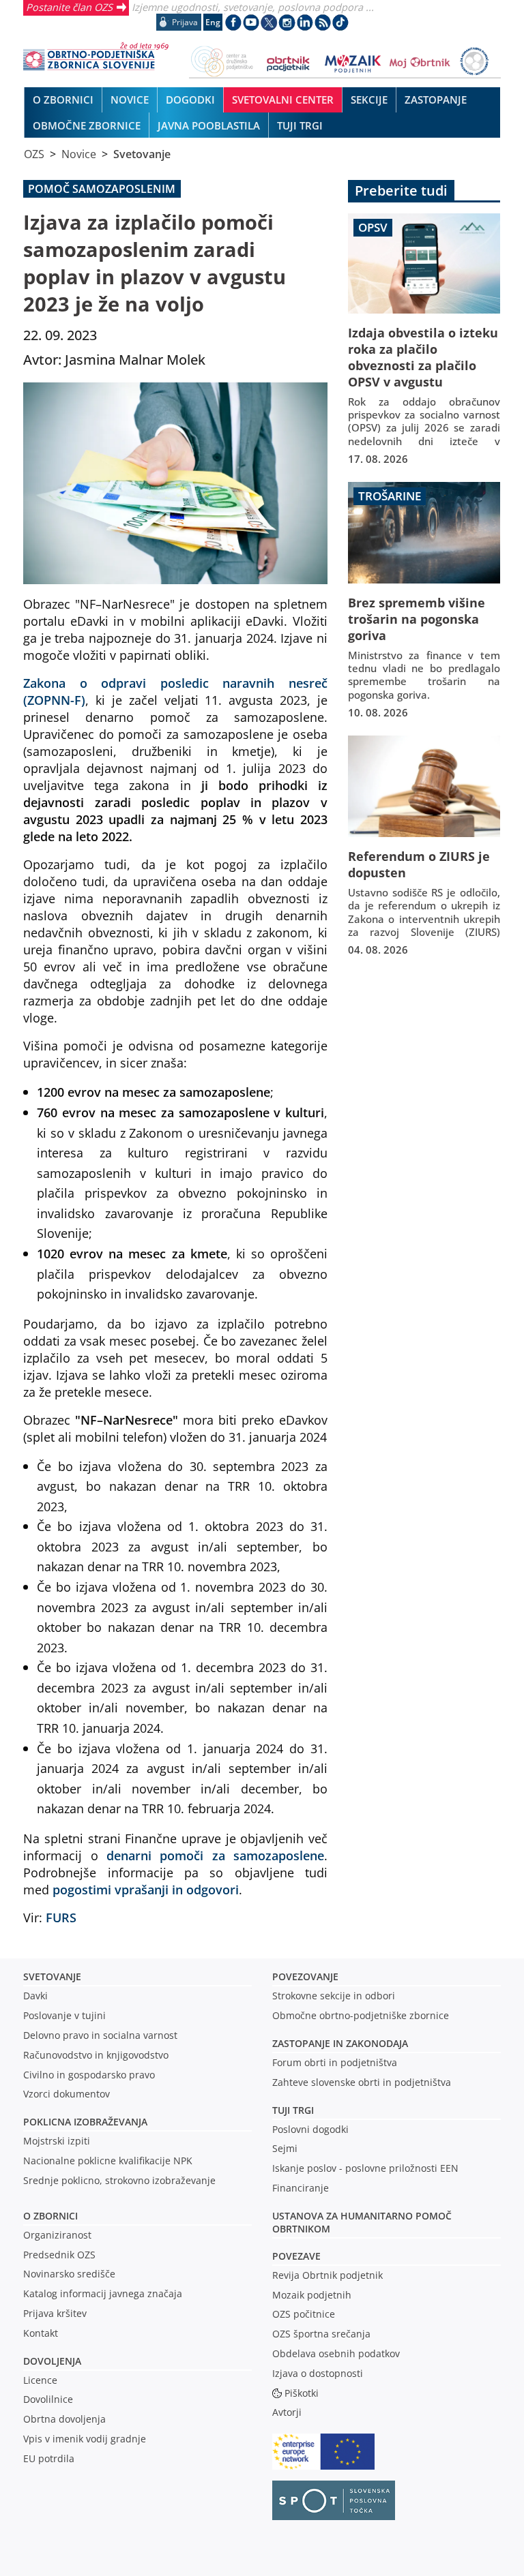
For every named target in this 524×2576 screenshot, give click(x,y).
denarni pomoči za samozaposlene (215, 1855)
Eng (213, 22)
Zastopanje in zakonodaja (340, 2043)
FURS (61, 1917)
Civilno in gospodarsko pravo (89, 2075)
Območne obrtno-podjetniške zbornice (361, 2015)
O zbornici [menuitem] (63, 100)
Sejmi (285, 2148)
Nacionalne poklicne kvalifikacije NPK (108, 2161)
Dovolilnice (48, 2399)
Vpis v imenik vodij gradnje (85, 2439)
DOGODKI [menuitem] (190, 100)
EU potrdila (49, 2458)
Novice (79, 154)
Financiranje (301, 2188)
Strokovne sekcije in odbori (334, 1996)
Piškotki (302, 2393)
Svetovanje (142, 154)
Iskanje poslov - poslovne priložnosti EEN (365, 2168)
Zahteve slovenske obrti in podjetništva (362, 2082)
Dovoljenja (52, 2361)
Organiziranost (57, 2235)
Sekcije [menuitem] (369, 100)
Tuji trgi (293, 2110)
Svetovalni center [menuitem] (283, 100)
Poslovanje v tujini (64, 2015)
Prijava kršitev (55, 2313)
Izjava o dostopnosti (318, 2373)
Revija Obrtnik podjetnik (327, 2275)
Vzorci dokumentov (67, 2094)
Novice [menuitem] (130, 100)
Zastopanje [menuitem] (436, 100)
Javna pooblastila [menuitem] (209, 125)
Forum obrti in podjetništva (335, 2062)
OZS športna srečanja (321, 2334)
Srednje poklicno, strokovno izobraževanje (119, 2180)
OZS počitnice (304, 2314)
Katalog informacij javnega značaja (103, 2293)
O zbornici (50, 2216)
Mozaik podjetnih (312, 2295)
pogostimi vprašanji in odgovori (146, 1889)
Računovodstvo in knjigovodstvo (96, 2055)
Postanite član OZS (69, 7)
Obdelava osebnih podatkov (336, 2353)
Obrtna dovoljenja (64, 2419)
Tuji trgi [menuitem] (300, 125)
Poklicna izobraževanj (82, 2122)
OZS (34, 154)
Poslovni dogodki (310, 2129)
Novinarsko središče (69, 2274)
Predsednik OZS (59, 2255)
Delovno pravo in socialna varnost (100, 2035)
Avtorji (287, 2412)
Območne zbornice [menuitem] (87, 125)
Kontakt (41, 2333)
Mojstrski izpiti (57, 2141)
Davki (35, 1996)
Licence (40, 2380)
